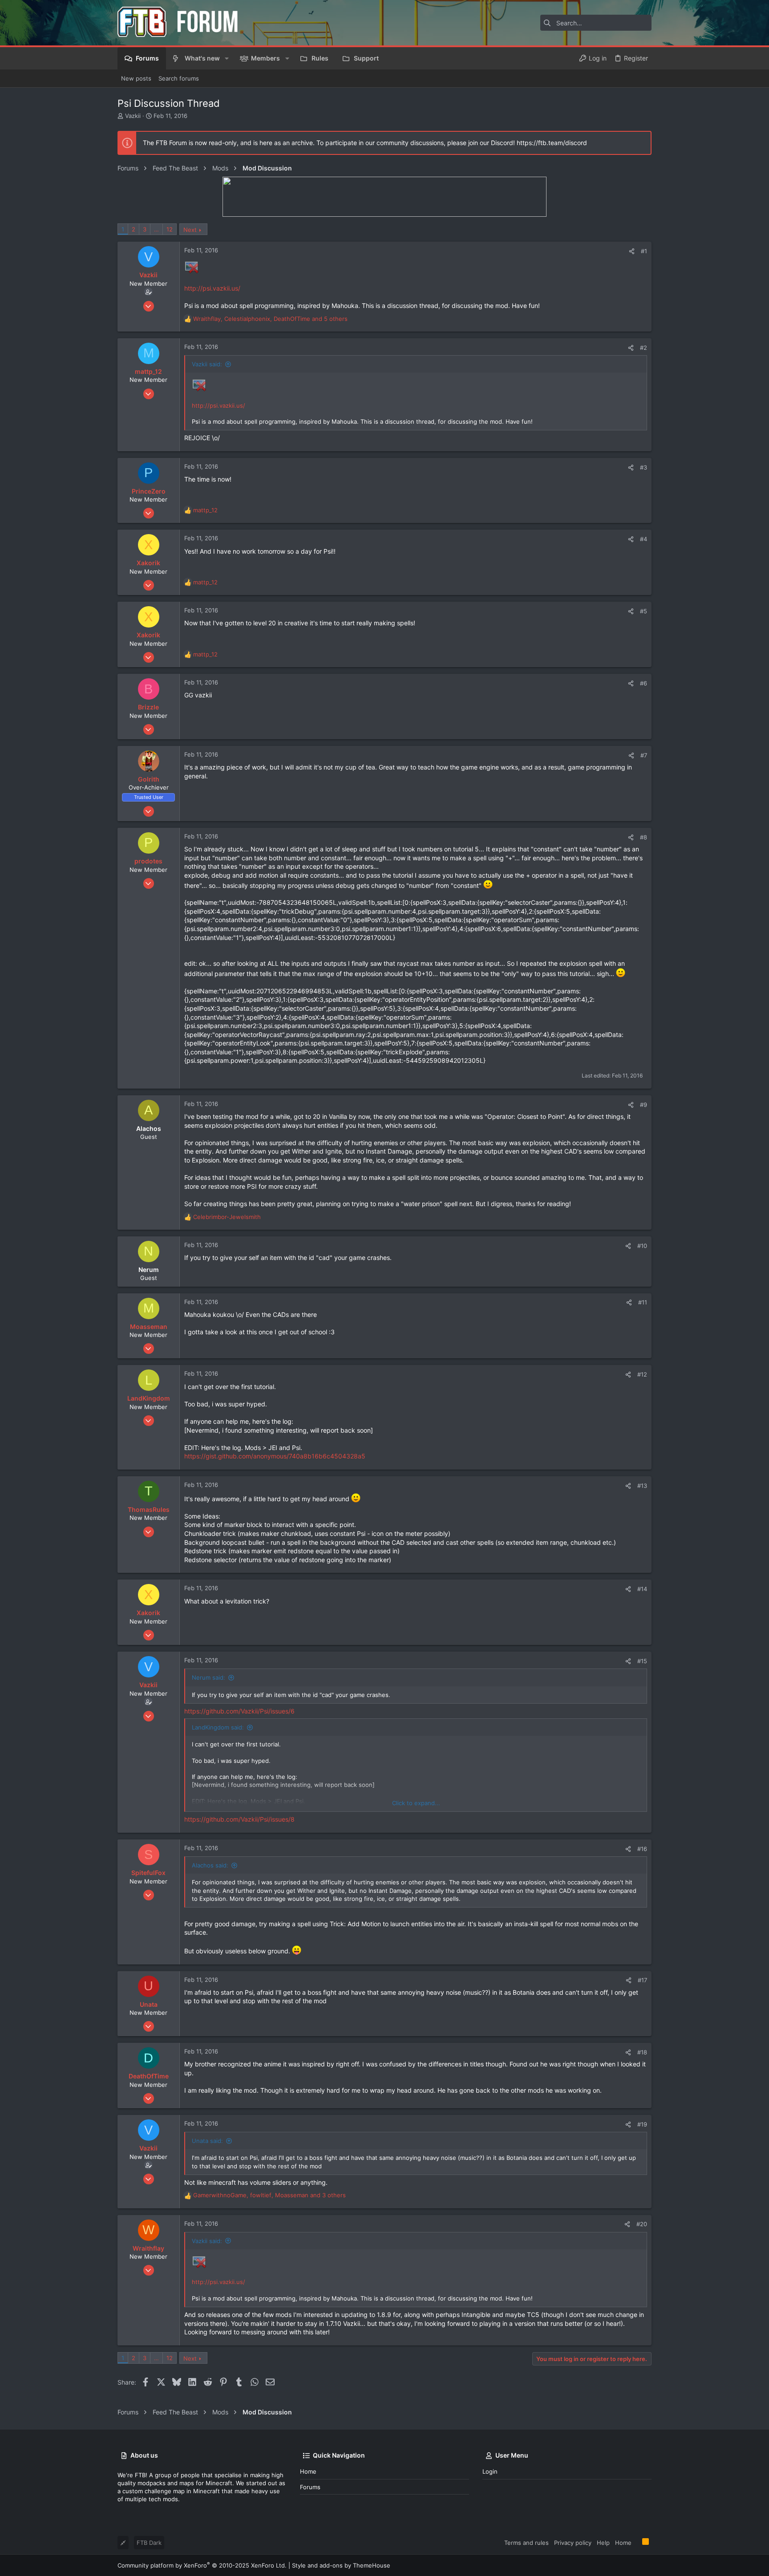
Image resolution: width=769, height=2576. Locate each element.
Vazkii (133, 116)
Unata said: (207, 2141)
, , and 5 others (270, 319)
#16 (642, 1849)
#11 (643, 1302)
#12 (642, 1374)
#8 (644, 837)
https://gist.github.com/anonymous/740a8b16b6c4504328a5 (275, 1456)
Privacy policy (573, 2543)
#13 (642, 1486)
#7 (644, 755)
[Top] (637, 2542)
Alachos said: (210, 1865)
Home (308, 2471)
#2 (644, 348)
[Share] (632, 251)
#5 (644, 611)
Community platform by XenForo (202, 2565)
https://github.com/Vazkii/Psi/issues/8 (239, 1819)
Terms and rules (526, 2543)
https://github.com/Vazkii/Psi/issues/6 (239, 1711)
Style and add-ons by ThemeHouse (341, 2565)
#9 (644, 1105)
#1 (644, 251)
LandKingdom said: (218, 1727)
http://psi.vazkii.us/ (212, 288)
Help (603, 2543)
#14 (642, 1589)
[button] (227, 58)
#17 (642, 1980)
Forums (310, 2487)
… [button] (156, 229)
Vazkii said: (207, 364)
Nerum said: (208, 1677)
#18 (642, 2052)
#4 (644, 539)
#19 (642, 2124)
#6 (644, 683)
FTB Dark (149, 2543)
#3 (644, 467)
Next (190, 230)
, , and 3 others (269, 2195)
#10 (642, 1246)
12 (170, 229)
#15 (642, 1661)
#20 (642, 2224)
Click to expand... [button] (416, 1803)
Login (490, 2471)
